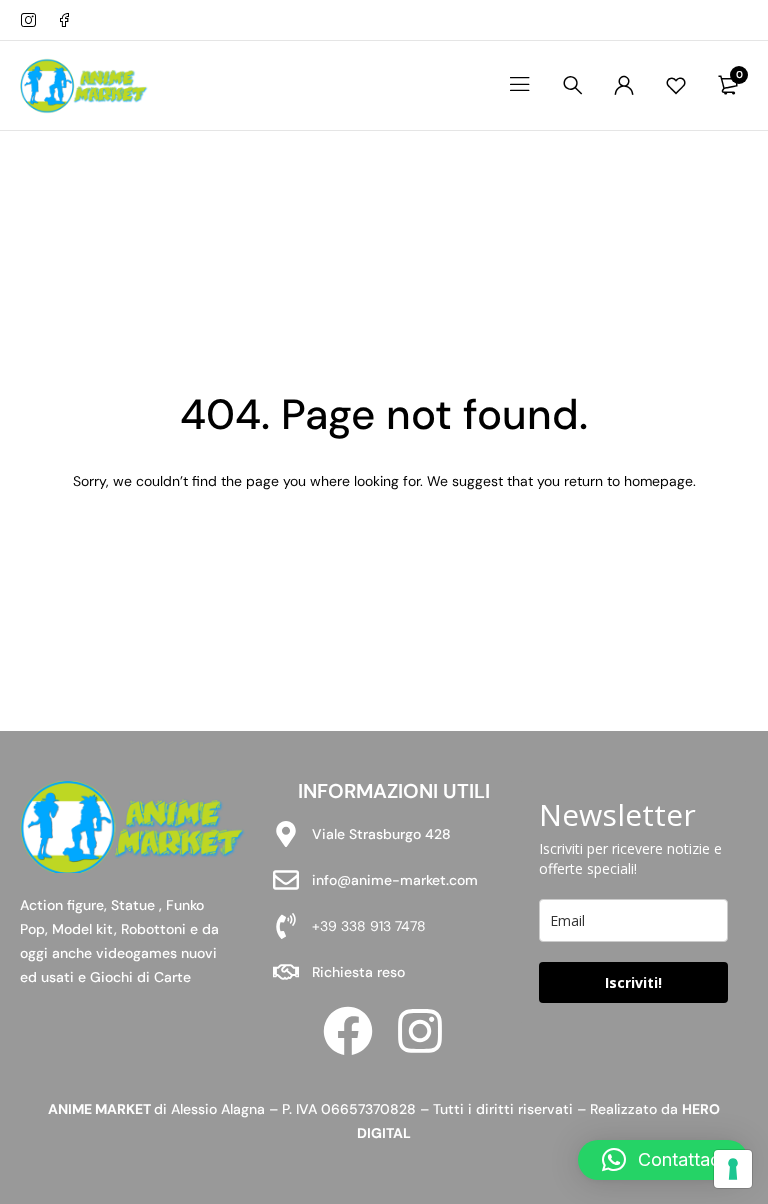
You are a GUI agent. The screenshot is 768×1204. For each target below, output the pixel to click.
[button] (663, 1160)
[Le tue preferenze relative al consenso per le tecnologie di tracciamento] (733, 1169)
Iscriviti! (633, 982)
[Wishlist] (676, 85)
